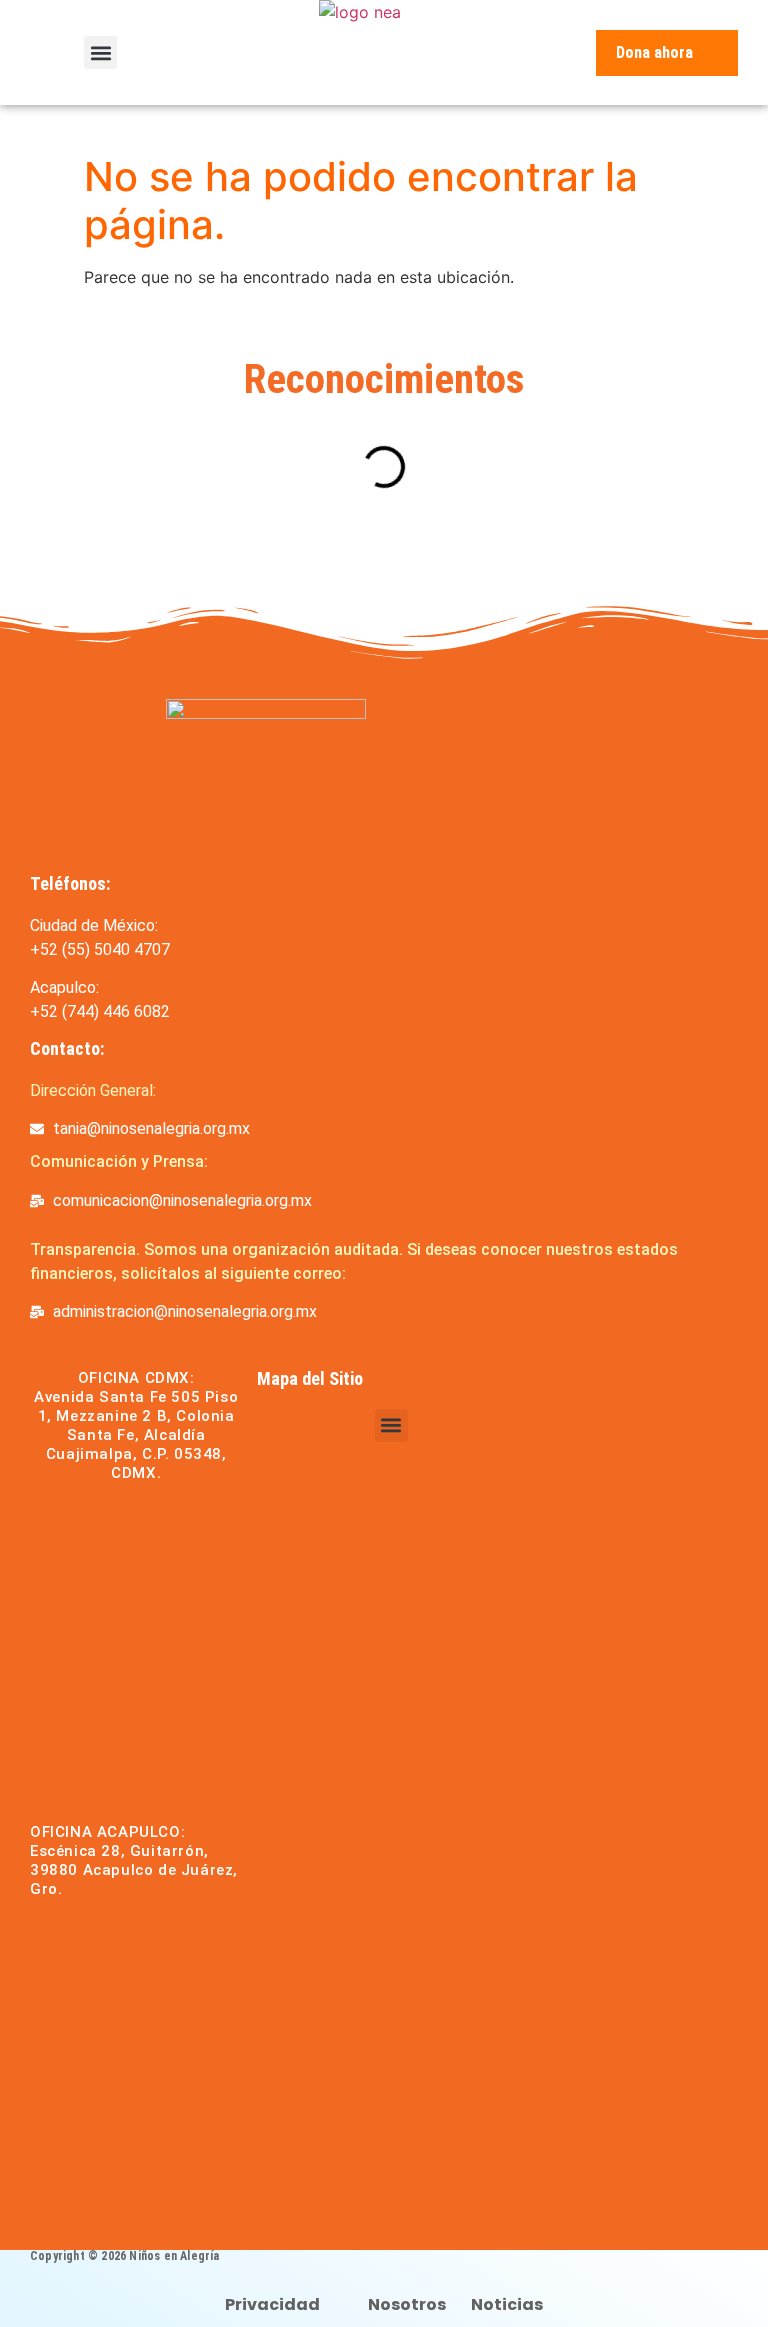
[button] (100, 52)
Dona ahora (654, 52)
